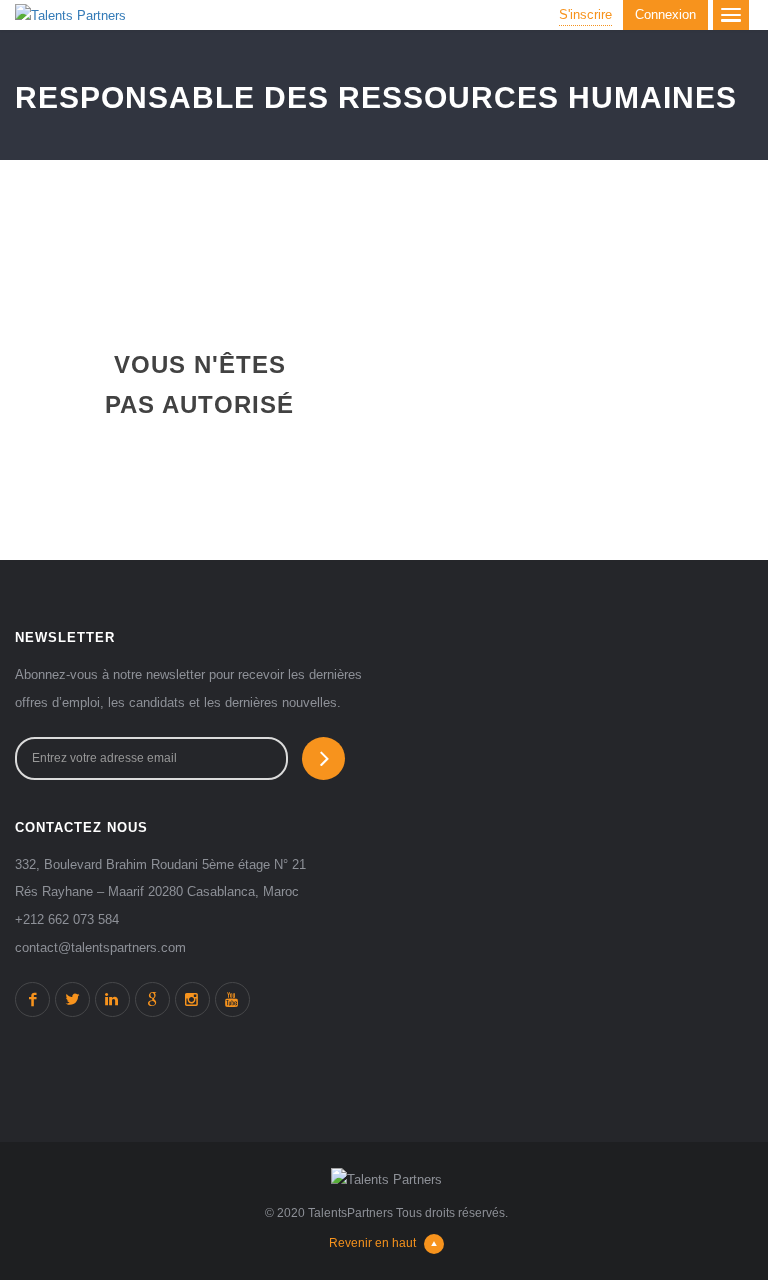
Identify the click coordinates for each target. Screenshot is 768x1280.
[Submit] (323, 758)
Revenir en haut (372, 1243)
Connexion (665, 14)
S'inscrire (585, 14)
